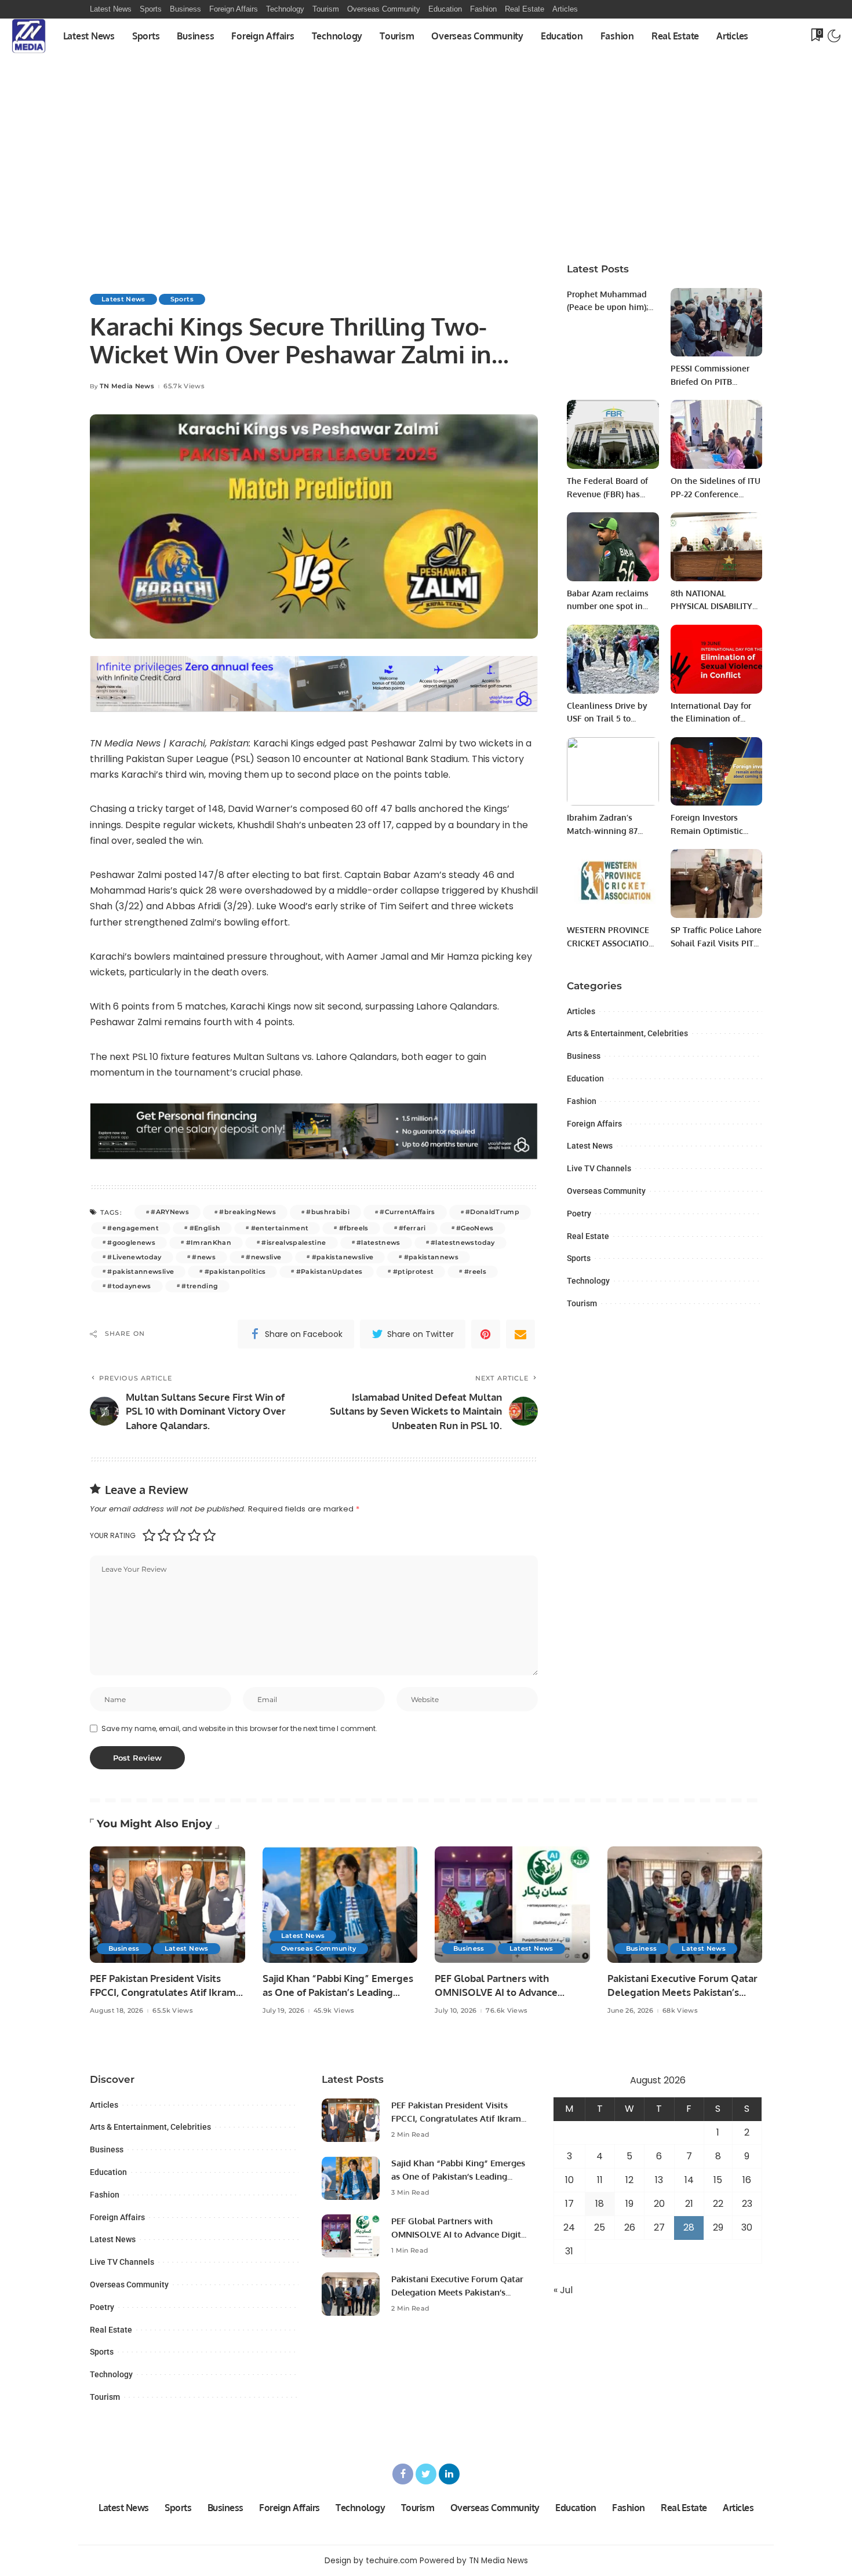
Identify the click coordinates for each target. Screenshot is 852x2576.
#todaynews (129, 1286)
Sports (182, 299)
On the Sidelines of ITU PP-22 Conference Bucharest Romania (716, 494)
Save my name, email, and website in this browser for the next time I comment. (239, 1728)
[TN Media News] (29, 36)
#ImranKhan (209, 1243)
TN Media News (127, 386)
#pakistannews (431, 1257)
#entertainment (280, 1228)
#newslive (263, 1257)
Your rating (113, 1535)
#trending (200, 1286)
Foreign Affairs (594, 1124)
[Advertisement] (426, 163)
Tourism (582, 1303)
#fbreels (354, 1228)
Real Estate (588, 1236)
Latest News (123, 299)
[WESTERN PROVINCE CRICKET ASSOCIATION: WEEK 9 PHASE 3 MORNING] (613, 883)
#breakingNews (247, 1212)
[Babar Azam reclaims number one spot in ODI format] (613, 547)
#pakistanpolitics (235, 1271)
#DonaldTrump (492, 1212)
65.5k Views (173, 2011)
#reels (475, 1271)
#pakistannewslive (141, 1271)
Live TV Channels (599, 1168)
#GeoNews (475, 1228)
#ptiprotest (414, 1271)
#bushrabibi (328, 1212)
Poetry (579, 1214)
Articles (581, 1011)
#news (204, 1257)
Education (585, 1079)
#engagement (133, 1228)
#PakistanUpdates (329, 1271)
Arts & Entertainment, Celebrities (627, 1033)
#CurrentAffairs (407, 1212)
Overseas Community (606, 1191)
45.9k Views (334, 2011)
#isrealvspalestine (294, 1243)
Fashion (582, 1101)
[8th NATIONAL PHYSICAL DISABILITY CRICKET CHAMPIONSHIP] (716, 547)
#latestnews (378, 1243)
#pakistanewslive (343, 1257)
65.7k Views (184, 386)
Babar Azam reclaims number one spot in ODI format (608, 606)
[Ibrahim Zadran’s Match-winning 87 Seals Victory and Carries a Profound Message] (613, 772)
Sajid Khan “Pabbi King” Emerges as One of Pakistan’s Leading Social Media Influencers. (338, 1992)
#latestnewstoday (463, 1243)
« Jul (563, 2290)
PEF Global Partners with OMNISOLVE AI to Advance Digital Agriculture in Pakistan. (505, 1992)
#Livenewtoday (134, 1257)
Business (584, 1056)
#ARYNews (170, 1212)
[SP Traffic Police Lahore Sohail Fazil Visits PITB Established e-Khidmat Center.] (716, 883)
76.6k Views (507, 2011)
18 (600, 2204)
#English (205, 1228)
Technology (588, 1281)
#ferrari (412, 1228)
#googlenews (131, 1243)
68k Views (680, 2011)
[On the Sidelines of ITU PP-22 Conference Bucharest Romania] (716, 434)
